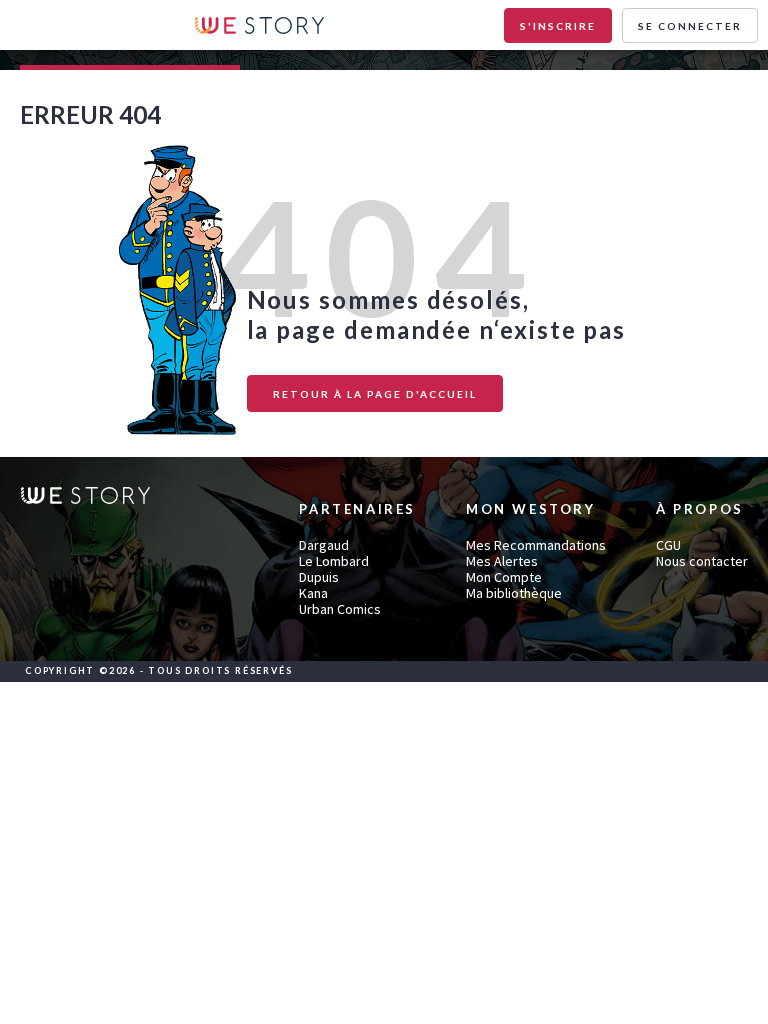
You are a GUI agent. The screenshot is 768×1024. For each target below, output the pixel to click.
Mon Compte (504, 577)
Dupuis (319, 577)
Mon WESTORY (531, 509)
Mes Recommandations (536, 545)
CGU (668, 545)
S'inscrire (558, 26)
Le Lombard (334, 561)
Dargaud (324, 545)
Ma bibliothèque (514, 593)
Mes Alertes (502, 561)
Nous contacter (702, 561)
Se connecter (690, 26)
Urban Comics (340, 609)
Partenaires (357, 509)
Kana (313, 593)
